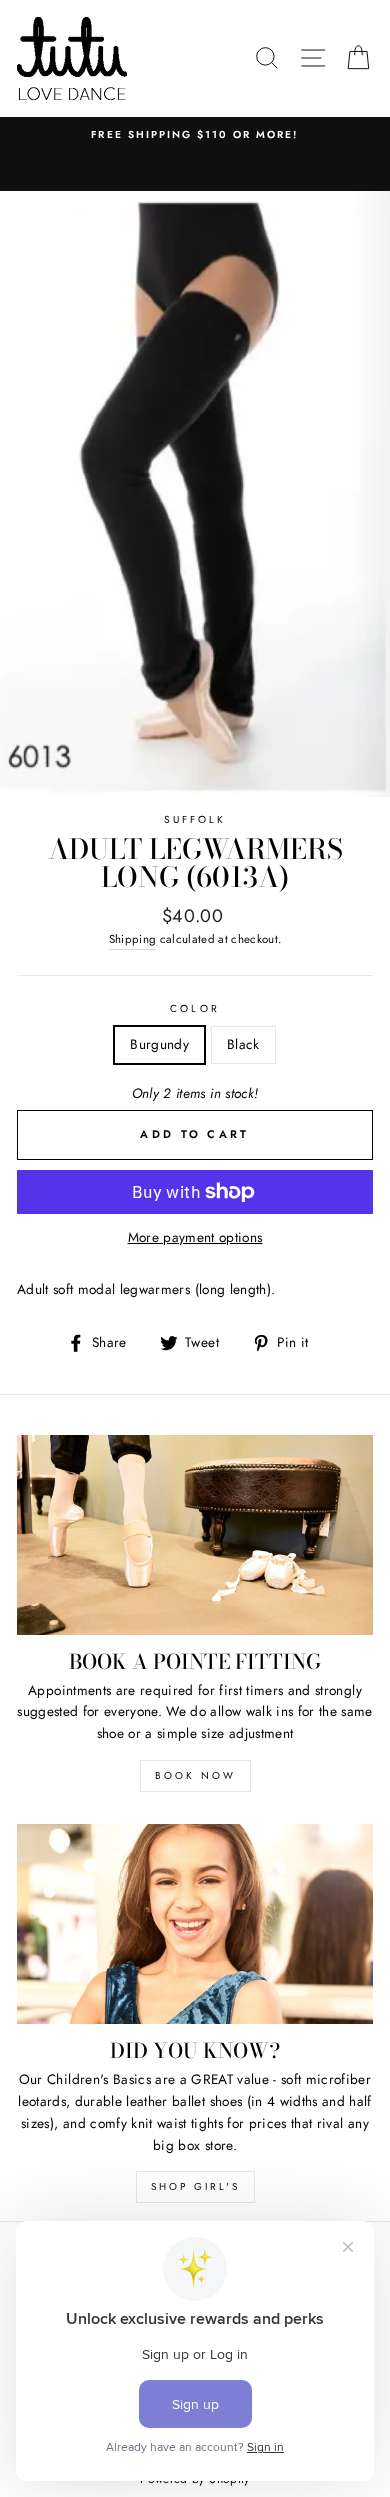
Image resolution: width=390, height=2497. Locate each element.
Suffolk (195, 819)
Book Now (195, 1775)
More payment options (195, 1237)
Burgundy (159, 1044)
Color (194, 1008)
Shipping (133, 939)
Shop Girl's (195, 2186)
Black (243, 1044)
